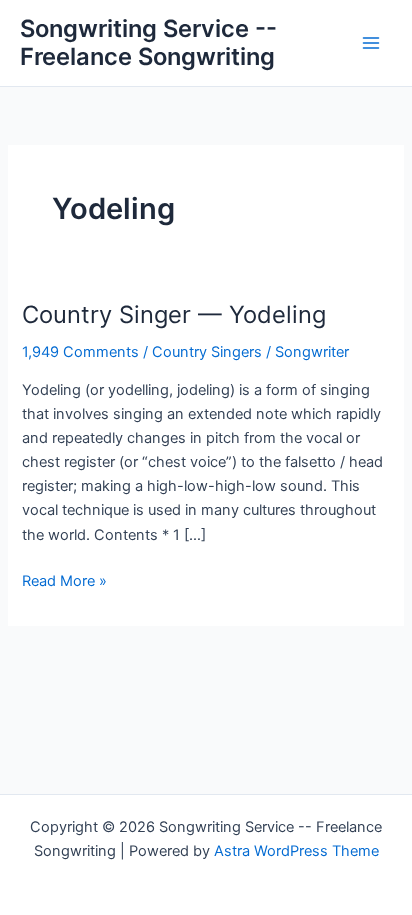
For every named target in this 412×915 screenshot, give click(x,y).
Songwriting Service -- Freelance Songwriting (148, 42)
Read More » (64, 582)
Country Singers (207, 352)
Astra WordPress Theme (296, 851)
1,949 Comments (80, 352)
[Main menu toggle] (371, 43)
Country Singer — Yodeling (174, 314)
